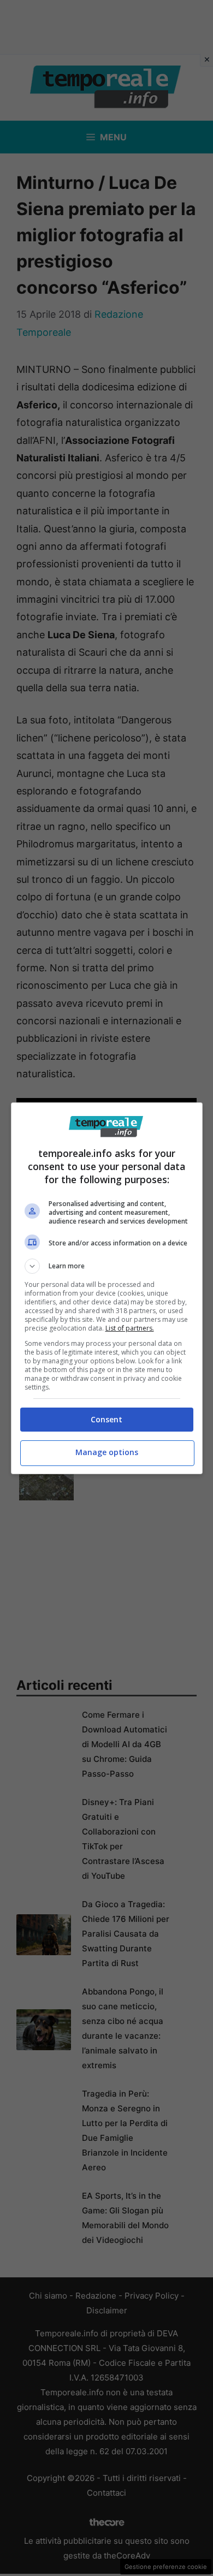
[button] (107, 1266)
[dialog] (107, 1288)
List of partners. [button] (130, 1328)
